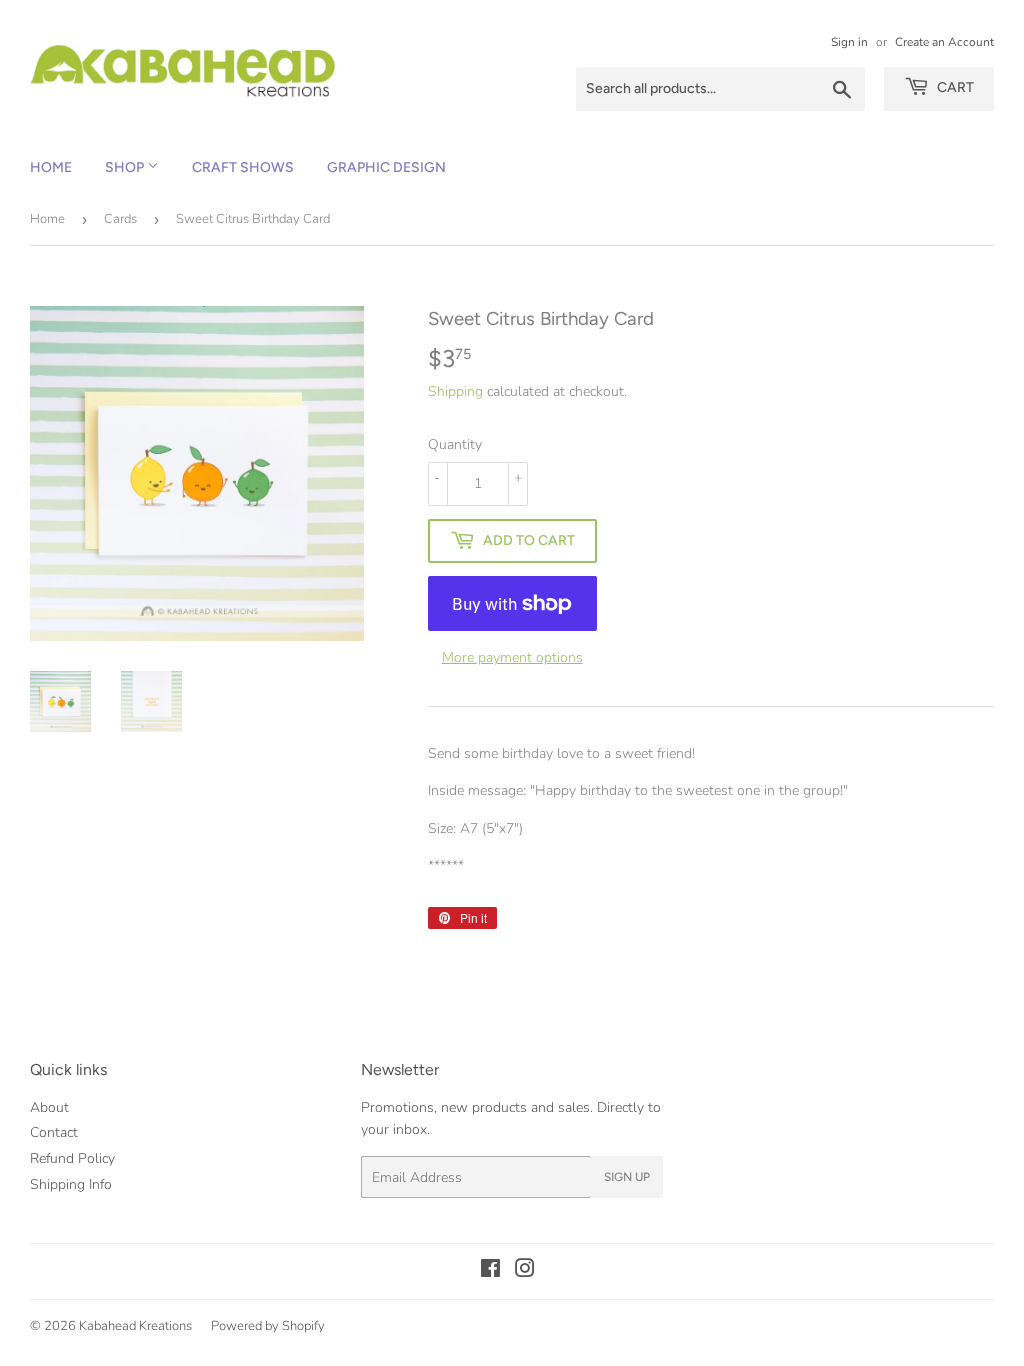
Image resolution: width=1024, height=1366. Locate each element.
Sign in (849, 42)
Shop (126, 167)
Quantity (455, 444)
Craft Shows (243, 167)
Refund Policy (72, 1158)
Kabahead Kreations (135, 1326)
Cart (954, 87)
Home (51, 167)
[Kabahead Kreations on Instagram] (525, 1271)
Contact (54, 1132)
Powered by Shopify (268, 1326)
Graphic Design (386, 167)
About (49, 1107)
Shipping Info (71, 1184)
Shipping (455, 391)
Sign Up (627, 1177)
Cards (120, 219)
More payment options (512, 657)
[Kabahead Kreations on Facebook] (490, 1271)
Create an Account (944, 42)
